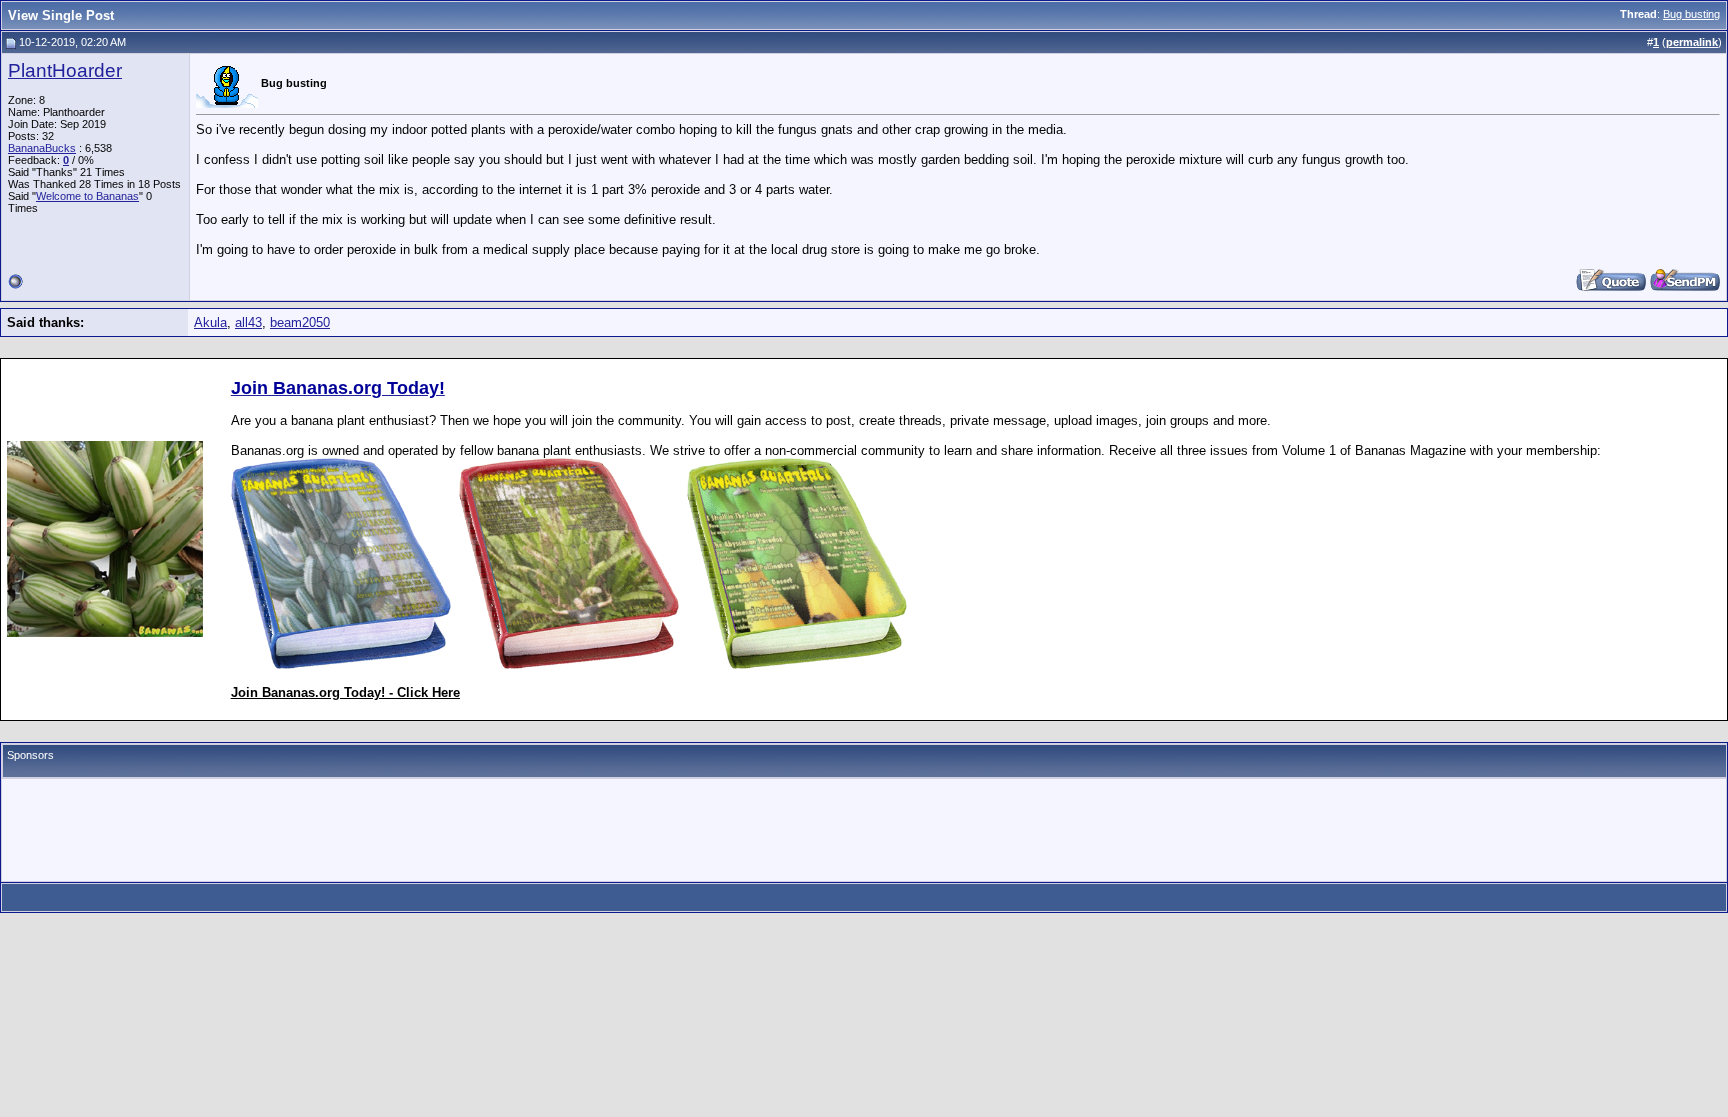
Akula (210, 322)
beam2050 (300, 322)
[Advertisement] (864, 830)
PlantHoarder (65, 70)
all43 (248, 322)
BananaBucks (42, 148)
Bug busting (1691, 14)
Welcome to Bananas (87, 196)
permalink (1692, 42)
